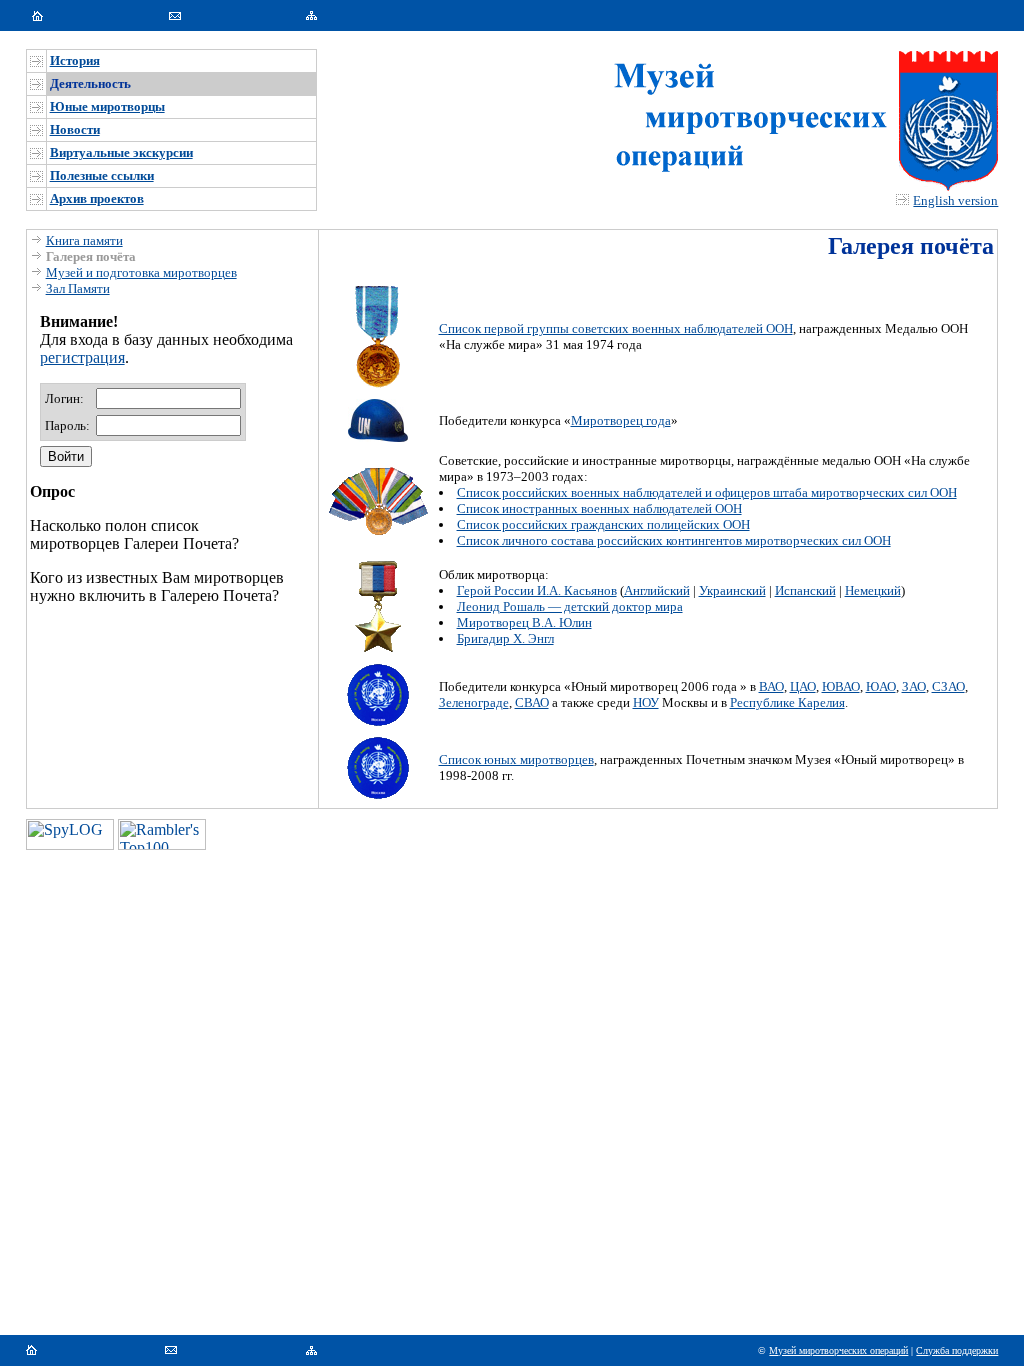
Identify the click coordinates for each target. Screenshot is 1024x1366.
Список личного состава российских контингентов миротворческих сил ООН (674, 540)
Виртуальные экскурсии (121, 152)
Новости (75, 129)
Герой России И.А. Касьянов (537, 590)
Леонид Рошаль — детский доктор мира (570, 606)
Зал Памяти (78, 288)
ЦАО (803, 686)
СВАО (532, 702)
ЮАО (881, 686)
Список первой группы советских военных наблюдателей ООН (616, 328)
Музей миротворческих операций (838, 1350)
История (75, 60)
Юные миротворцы (107, 106)
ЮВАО (841, 686)
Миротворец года (621, 420)
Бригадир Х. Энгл (505, 638)
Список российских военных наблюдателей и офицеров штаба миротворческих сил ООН (707, 492)
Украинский (732, 590)
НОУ (646, 702)
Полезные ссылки (102, 175)
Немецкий (873, 590)
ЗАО (914, 686)
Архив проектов (97, 198)
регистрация (82, 357)
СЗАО (948, 686)
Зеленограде (474, 702)
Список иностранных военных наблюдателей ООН (599, 508)
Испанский (805, 590)
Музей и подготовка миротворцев (141, 272)
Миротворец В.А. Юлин (524, 622)
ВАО (771, 686)
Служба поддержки (957, 1350)
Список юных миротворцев (516, 759)
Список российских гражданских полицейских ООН (603, 524)
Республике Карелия (787, 702)
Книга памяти (84, 240)
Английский (657, 590)
